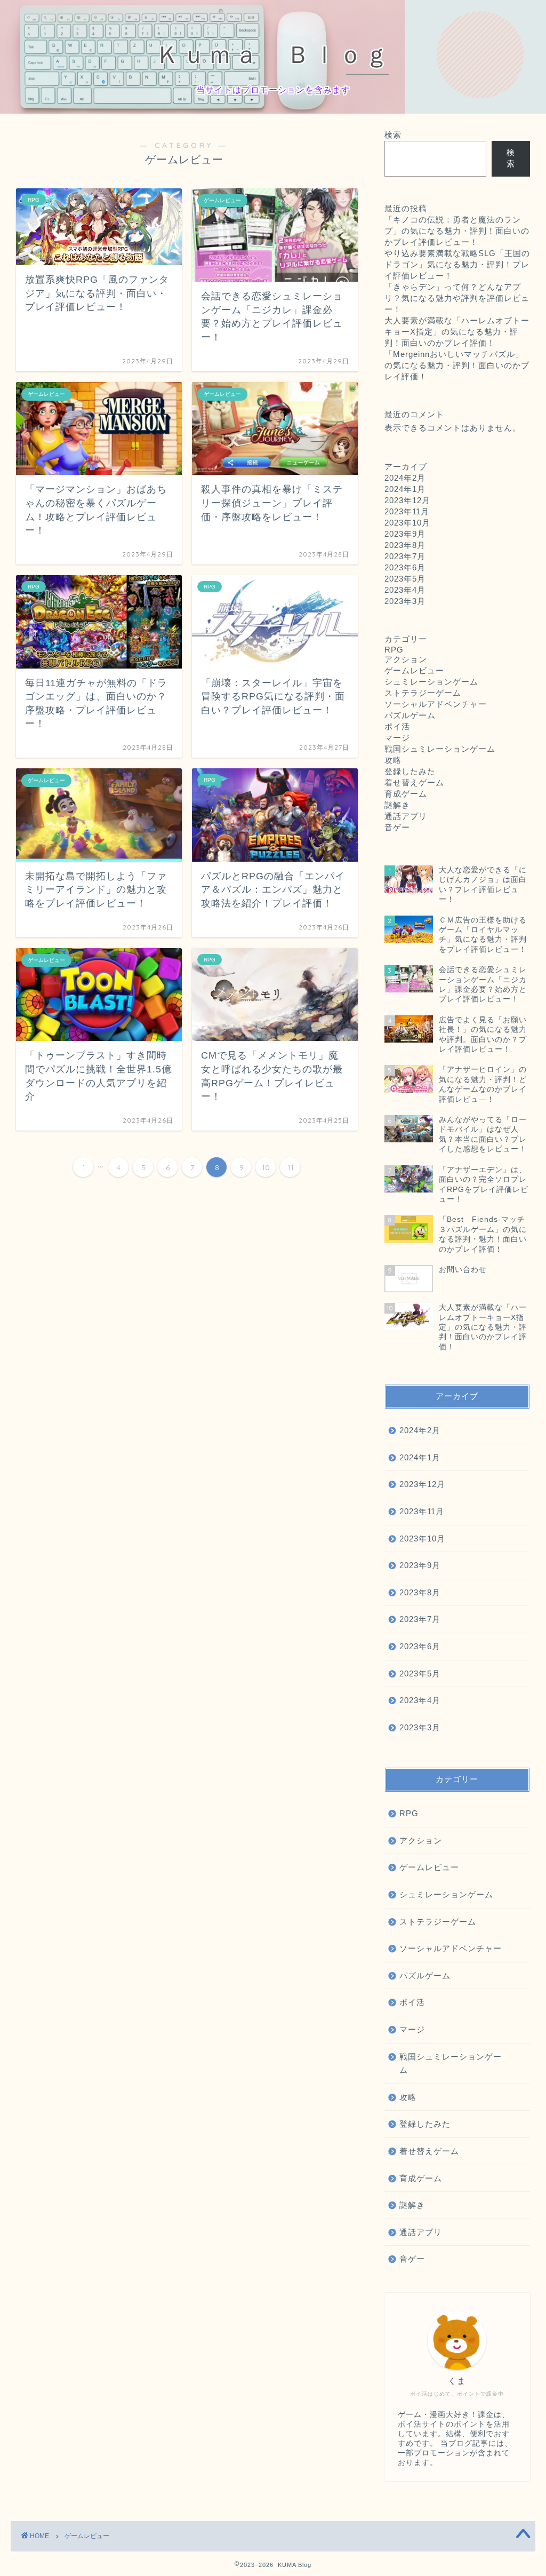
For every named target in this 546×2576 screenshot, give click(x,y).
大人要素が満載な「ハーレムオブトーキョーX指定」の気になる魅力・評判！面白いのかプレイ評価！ (457, 332)
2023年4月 (405, 590)
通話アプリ (406, 816)
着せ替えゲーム (414, 782)
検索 (393, 135)
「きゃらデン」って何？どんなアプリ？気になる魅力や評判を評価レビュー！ (457, 298)
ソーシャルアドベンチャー (436, 704)
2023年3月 (405, 601)
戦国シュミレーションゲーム (440, 749)
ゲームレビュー (414, 670)
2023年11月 (407, 511)
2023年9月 (405, 534)
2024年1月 (405, 489)
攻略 (393, 760)
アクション (406, 659)
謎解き (397, 805)
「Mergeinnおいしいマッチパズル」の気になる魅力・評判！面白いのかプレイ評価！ (457, 365)
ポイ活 (397, 726)
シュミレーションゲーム (431, 682)
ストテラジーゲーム (423, 693)
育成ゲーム (406, 794)
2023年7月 (405, 556)
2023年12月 (407, 500)
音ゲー (397, 827)
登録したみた (410, 771)
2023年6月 (405, 567)
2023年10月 (407, 523)
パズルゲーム (410, 715)
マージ (397, 738)
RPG (394, 650)
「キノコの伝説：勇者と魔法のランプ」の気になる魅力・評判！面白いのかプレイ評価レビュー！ (457, 231)
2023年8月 (405, 545)
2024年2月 (405, 478)
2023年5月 (405, 579)
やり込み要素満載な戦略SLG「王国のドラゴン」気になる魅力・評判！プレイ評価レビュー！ (457, 264)
